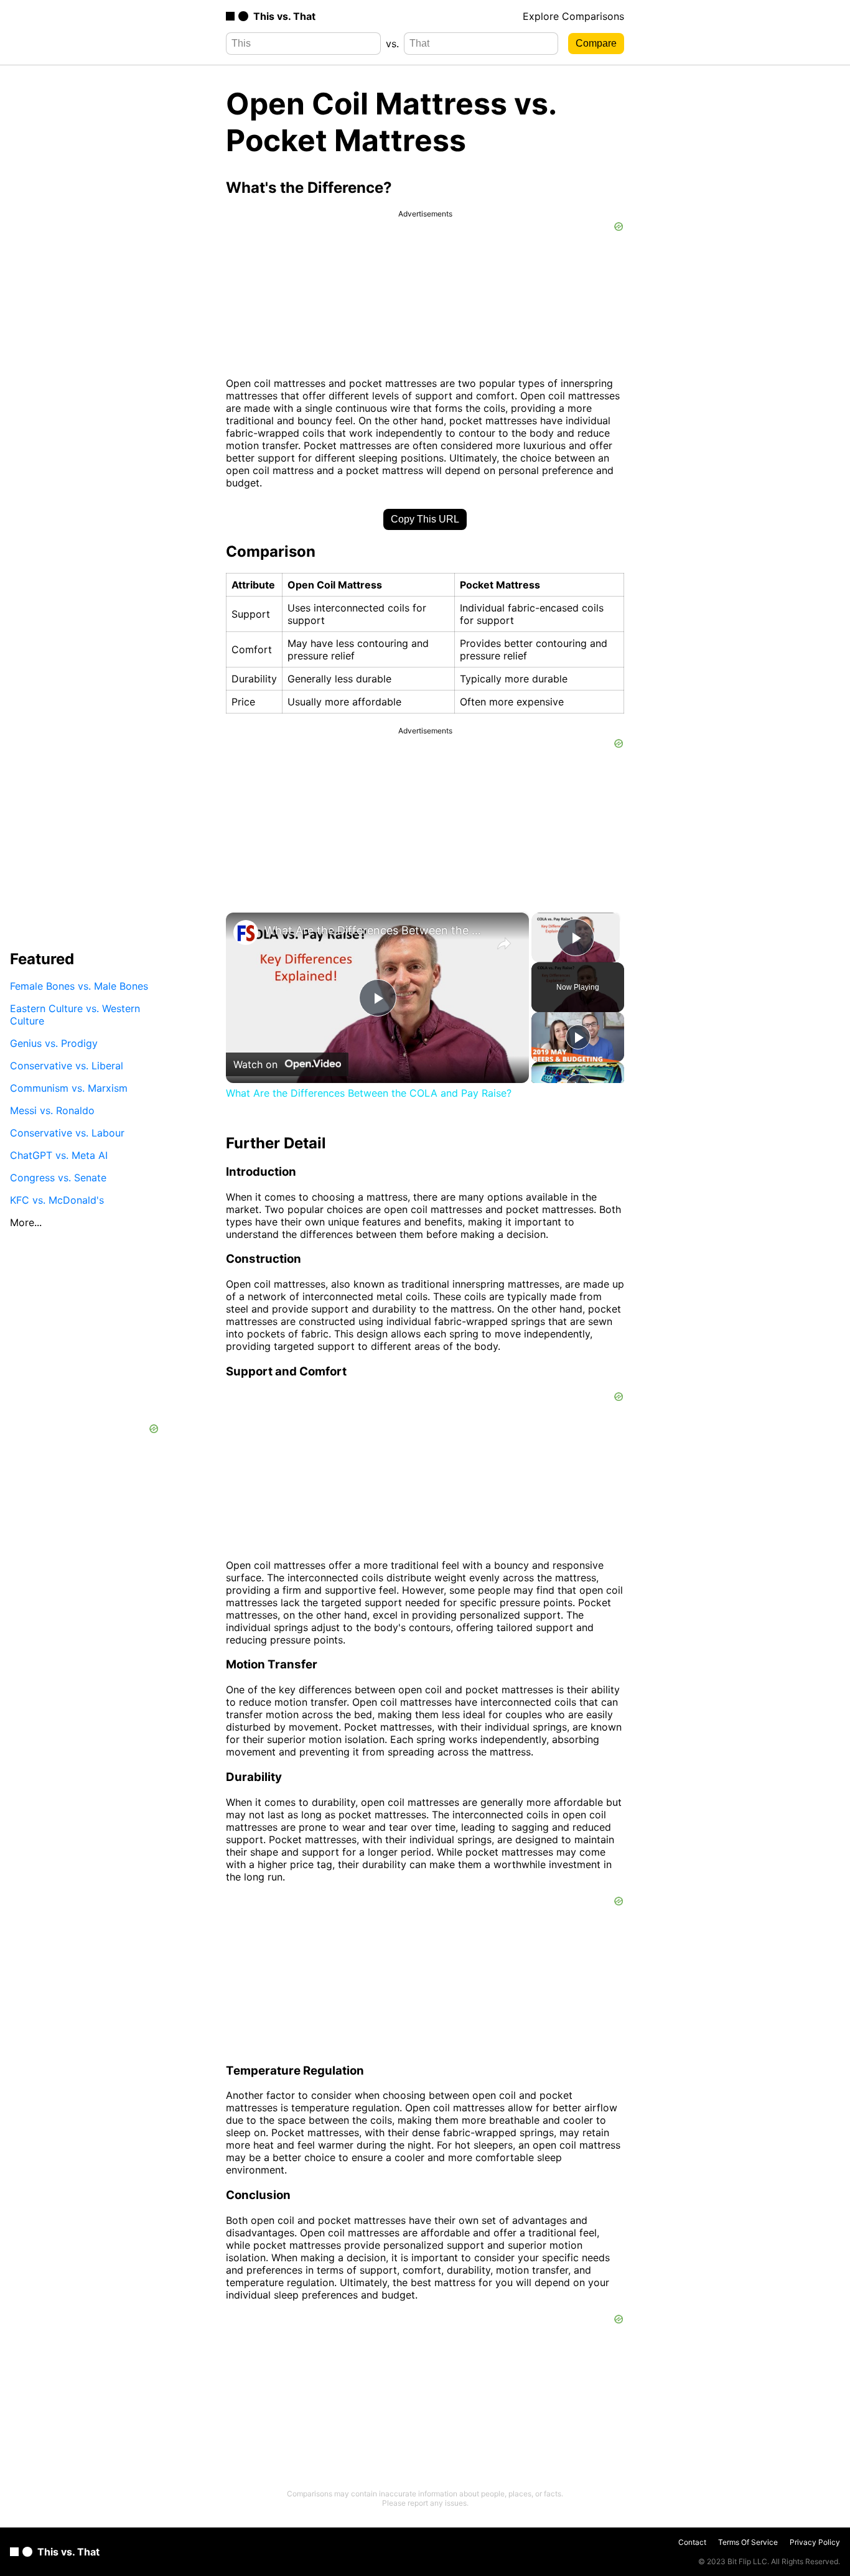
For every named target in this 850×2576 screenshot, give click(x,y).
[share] (504, 944)
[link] (246, 932)
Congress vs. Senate (58, 1178)
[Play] (578, 1037)
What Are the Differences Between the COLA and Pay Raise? (376, 930)
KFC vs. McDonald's (57, 1200)
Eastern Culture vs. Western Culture (75, 1015)
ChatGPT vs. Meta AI (59, 1155)
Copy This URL (425, 519)
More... (26, 1222)
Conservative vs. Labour (67, 1133)
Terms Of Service (748, 2542)
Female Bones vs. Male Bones (79, 986)
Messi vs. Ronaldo (52, 1110)
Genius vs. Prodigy (54, 1043)
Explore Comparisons (573, 16)
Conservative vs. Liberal (67, 1066)
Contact (692, 2542)
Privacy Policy (815, 2542)
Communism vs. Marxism (69, 1088)
